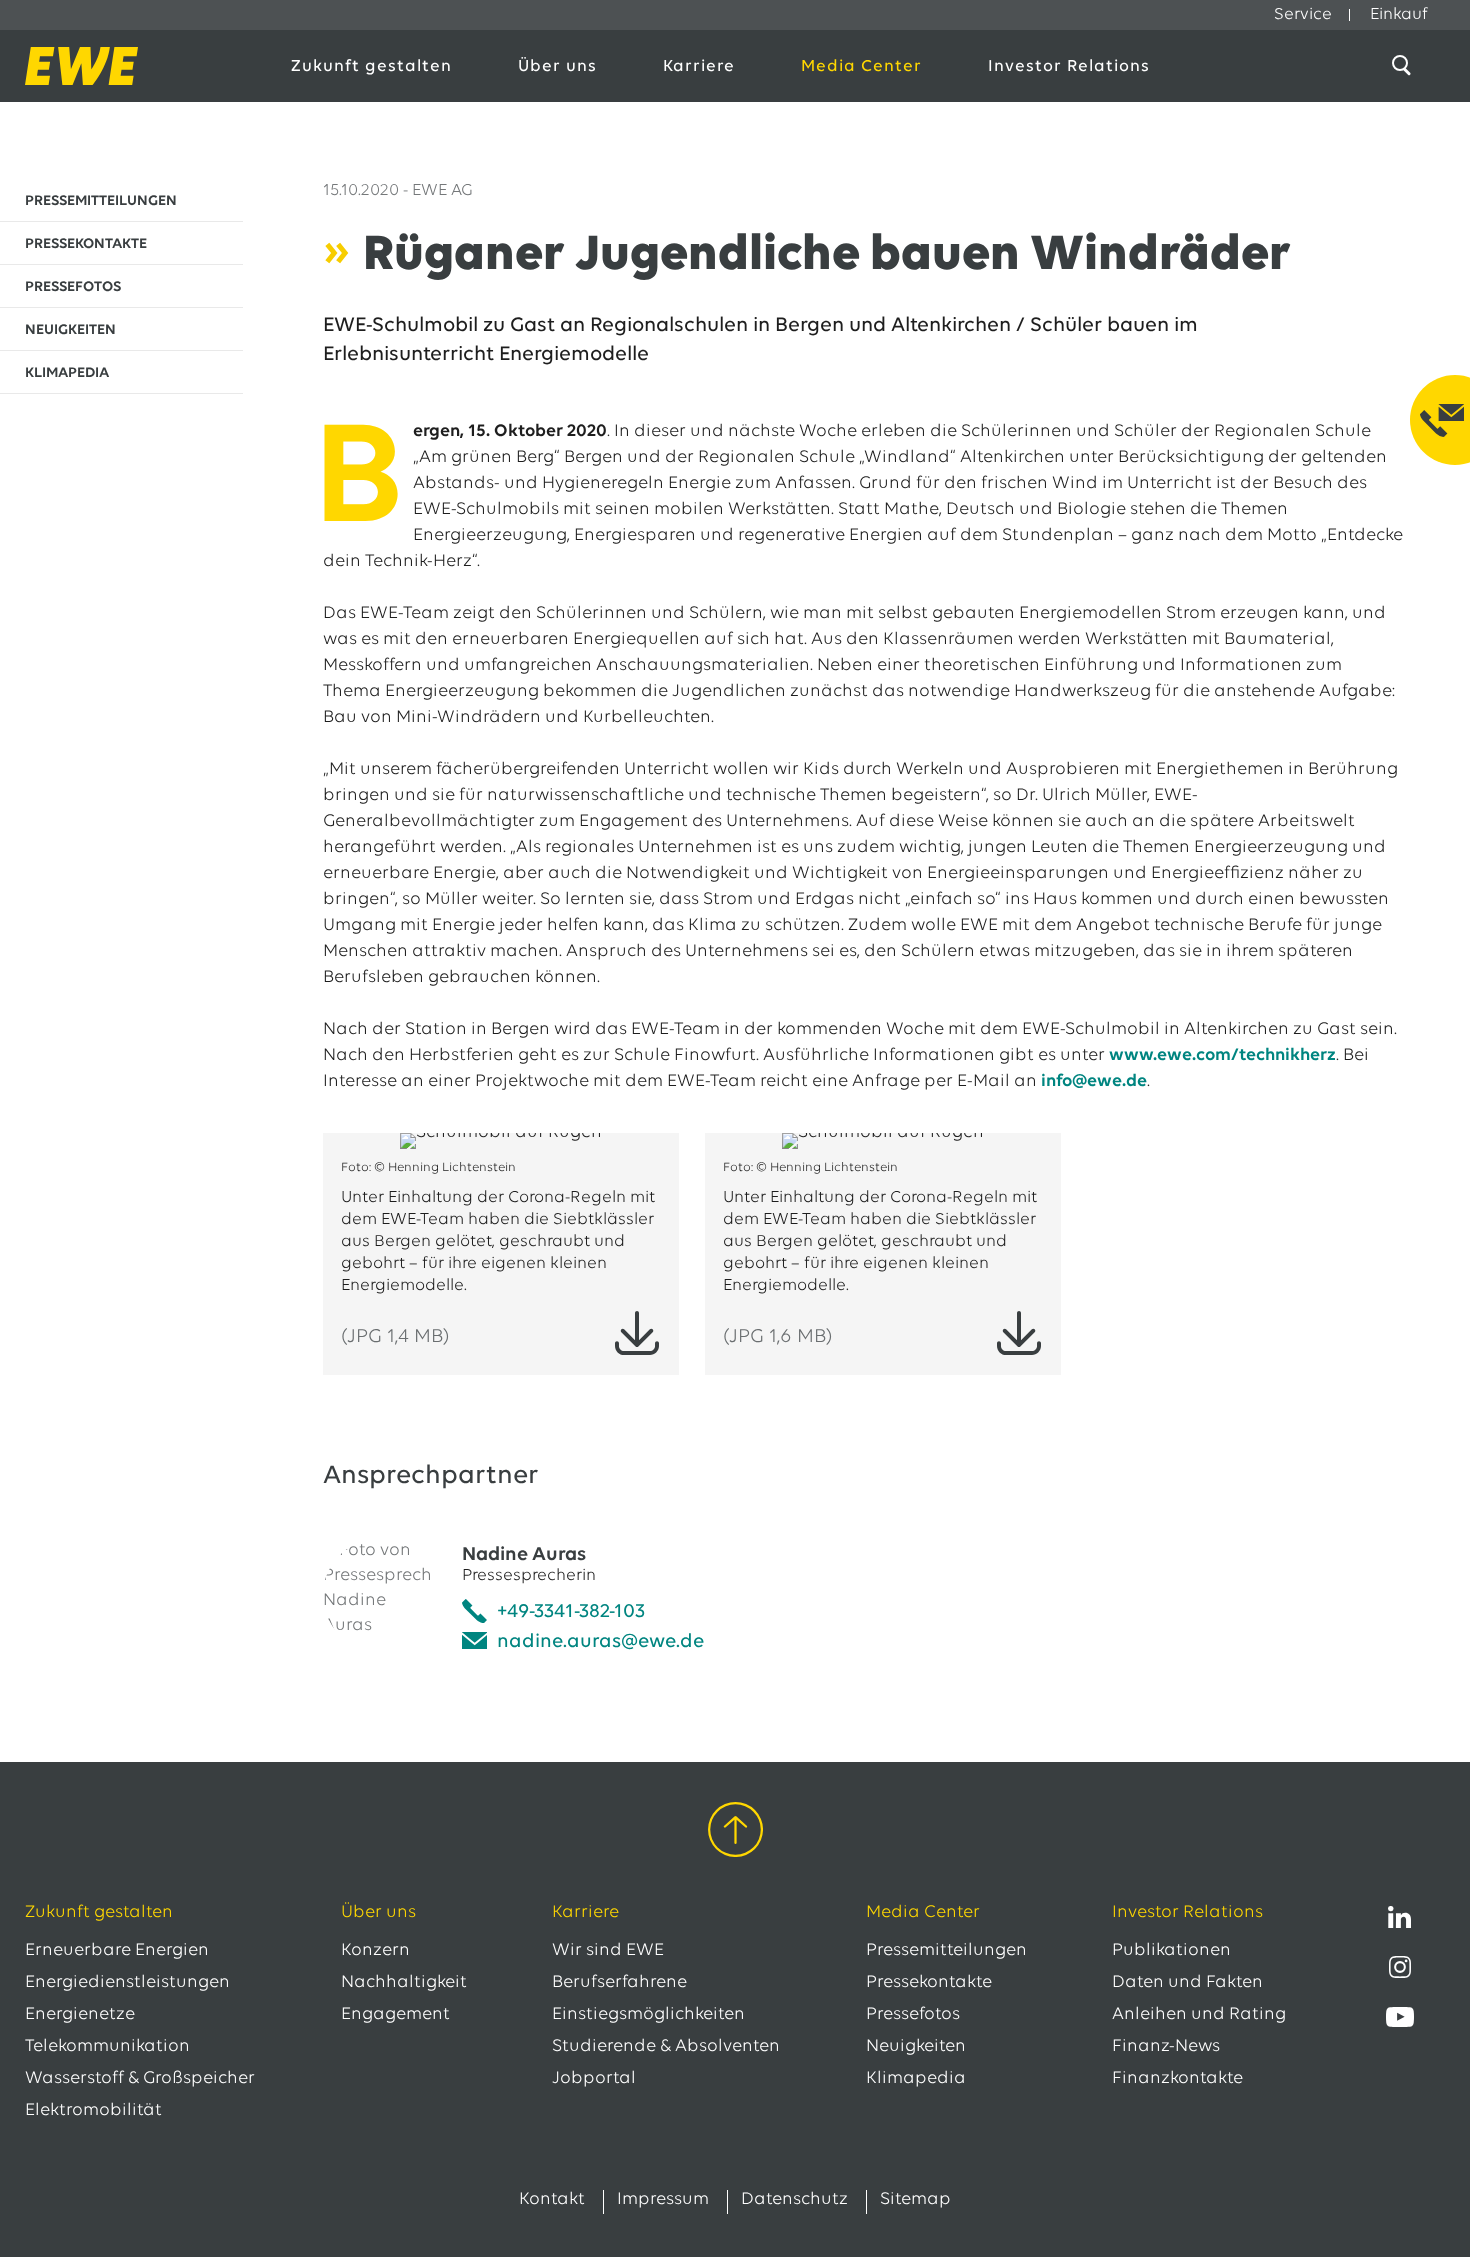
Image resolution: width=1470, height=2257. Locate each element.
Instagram (1400, 1967)
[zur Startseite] (136, 66)
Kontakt (552, 2200)
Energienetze (80, 2015)
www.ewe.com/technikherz (1222, 1056)
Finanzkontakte (1177, 2079)
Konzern (375, 1951)
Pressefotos (913, 2015)
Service (1303, 14)
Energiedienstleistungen (127, 1983)
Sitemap (915, 2200)
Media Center (861, 66)
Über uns (557, 66)
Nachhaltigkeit (404, 1983)
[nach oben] (735, 1833)
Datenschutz (794, 2200)
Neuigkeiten (916, 2047)
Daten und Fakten (1187, 1983)
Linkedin (1400, 1917)
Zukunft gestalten (371, 66)
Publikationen (1171, 1951)
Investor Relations (1069, 66)
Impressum (663, 2200)
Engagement (395, 2015)
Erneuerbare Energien (117, 1951)
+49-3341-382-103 (571, 1612)
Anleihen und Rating (1199, 2015)
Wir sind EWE (608, 1951)
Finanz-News (1166, 2047)
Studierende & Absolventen (666, 2047)
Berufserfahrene (619, 1983)
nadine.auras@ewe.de (600, 1642)
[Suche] (1405, 66)
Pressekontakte (929, 1983)
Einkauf (1399, 14)
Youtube (1400, 2017)
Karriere (699, 66)
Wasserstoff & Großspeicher (140, 2079)
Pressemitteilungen (946, 1951)
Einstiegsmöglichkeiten (648, 2015)
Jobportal (594, 2079)
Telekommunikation (107, 2047)
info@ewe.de (1094, 1082)
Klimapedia (916, 2079)
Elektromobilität (93, 2111)
